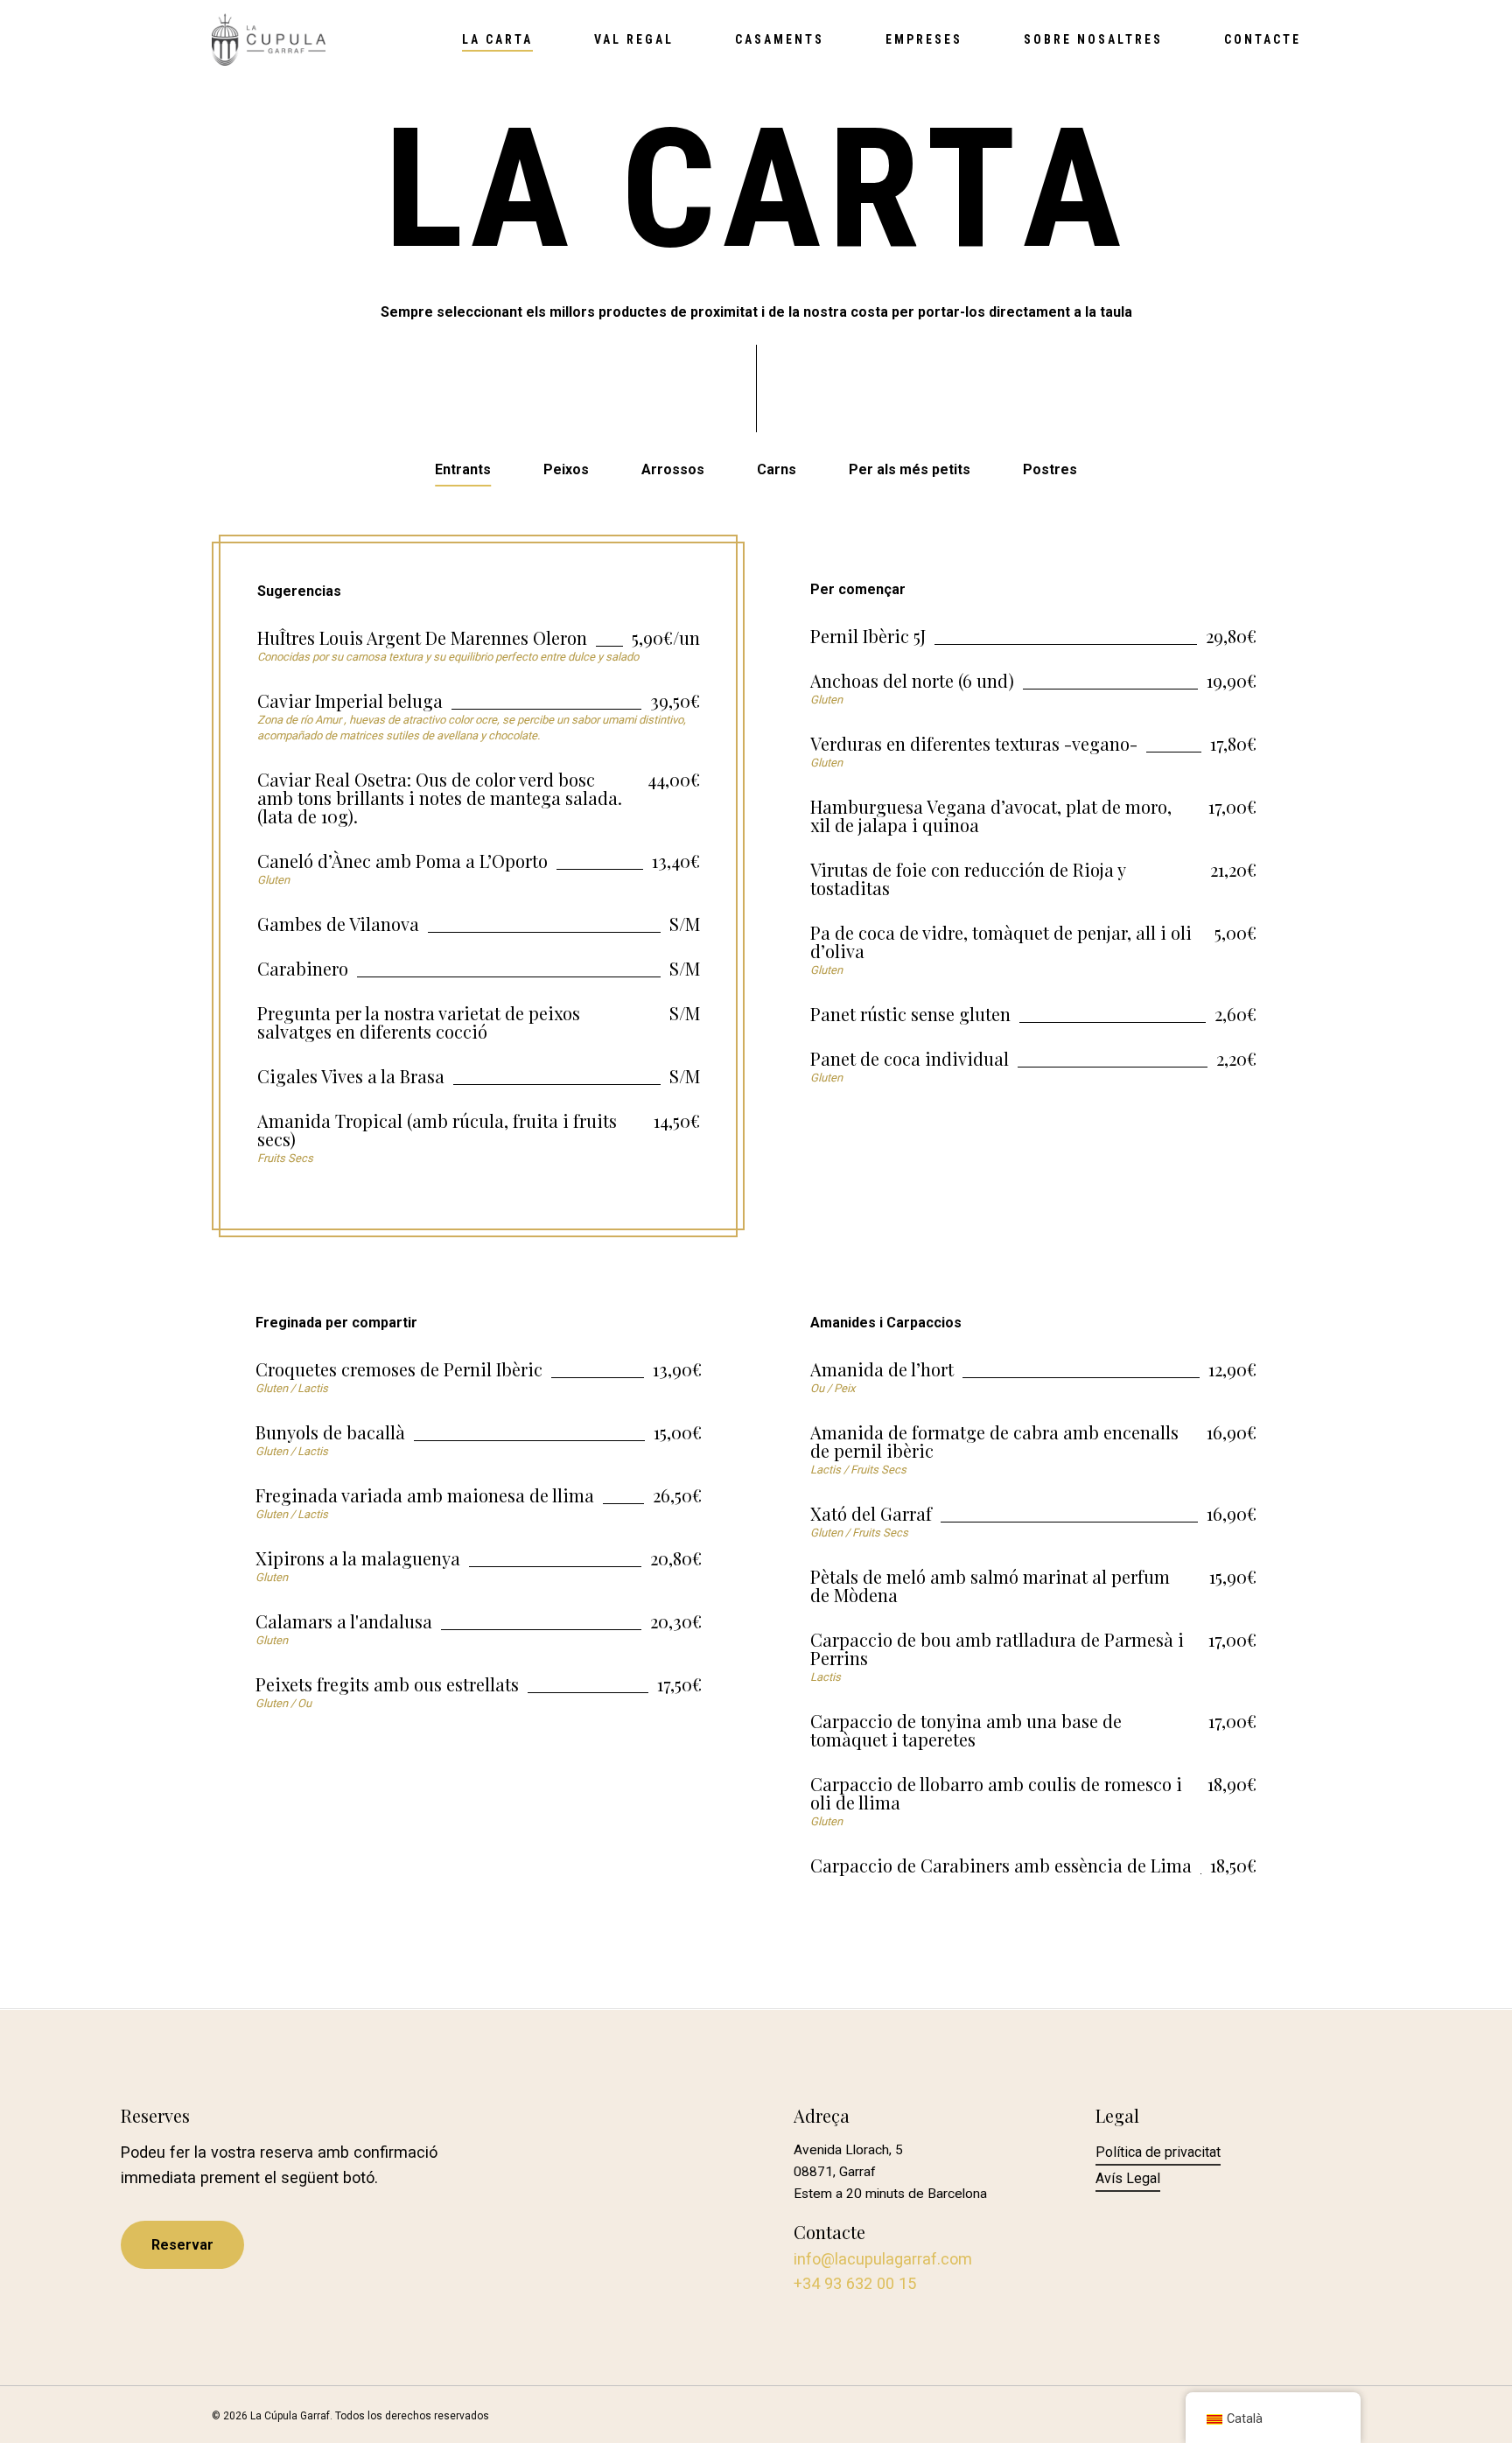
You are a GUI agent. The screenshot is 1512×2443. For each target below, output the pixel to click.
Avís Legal (1128, 2178)
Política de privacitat (1158, 2152)
